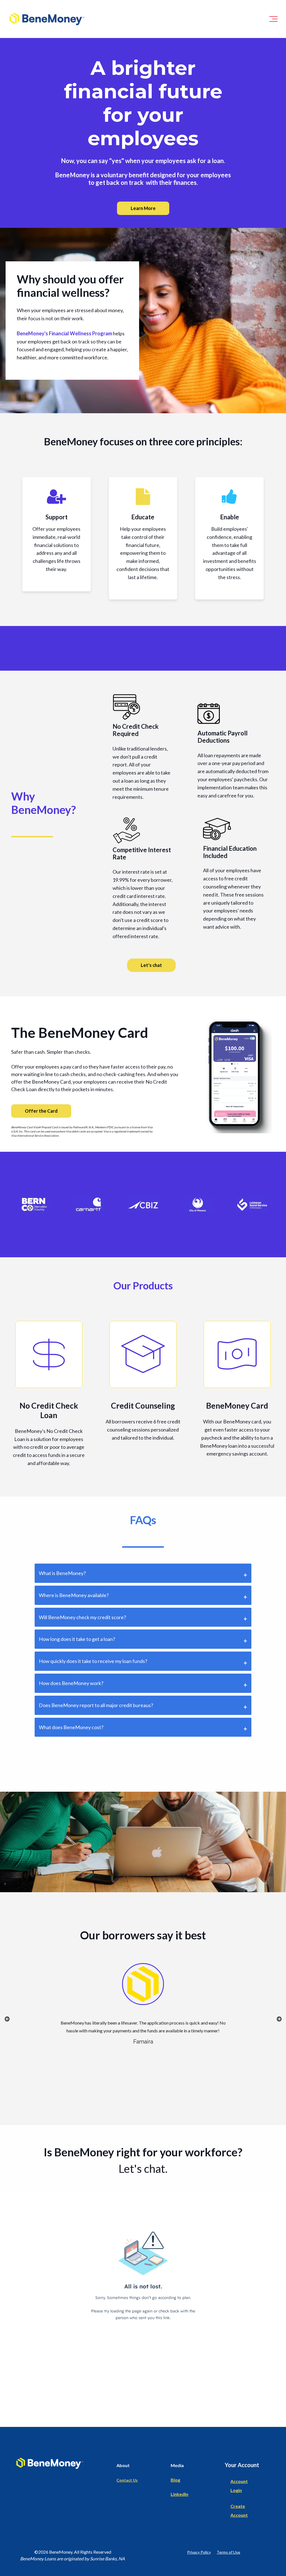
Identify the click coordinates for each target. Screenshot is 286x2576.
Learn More (143, 208)
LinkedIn (179, 2494)
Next (279, 2019)
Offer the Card (41, 1111)
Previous (7, 2019)
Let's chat (151, 965)
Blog (175, 2480)
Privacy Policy (199, 2552)
